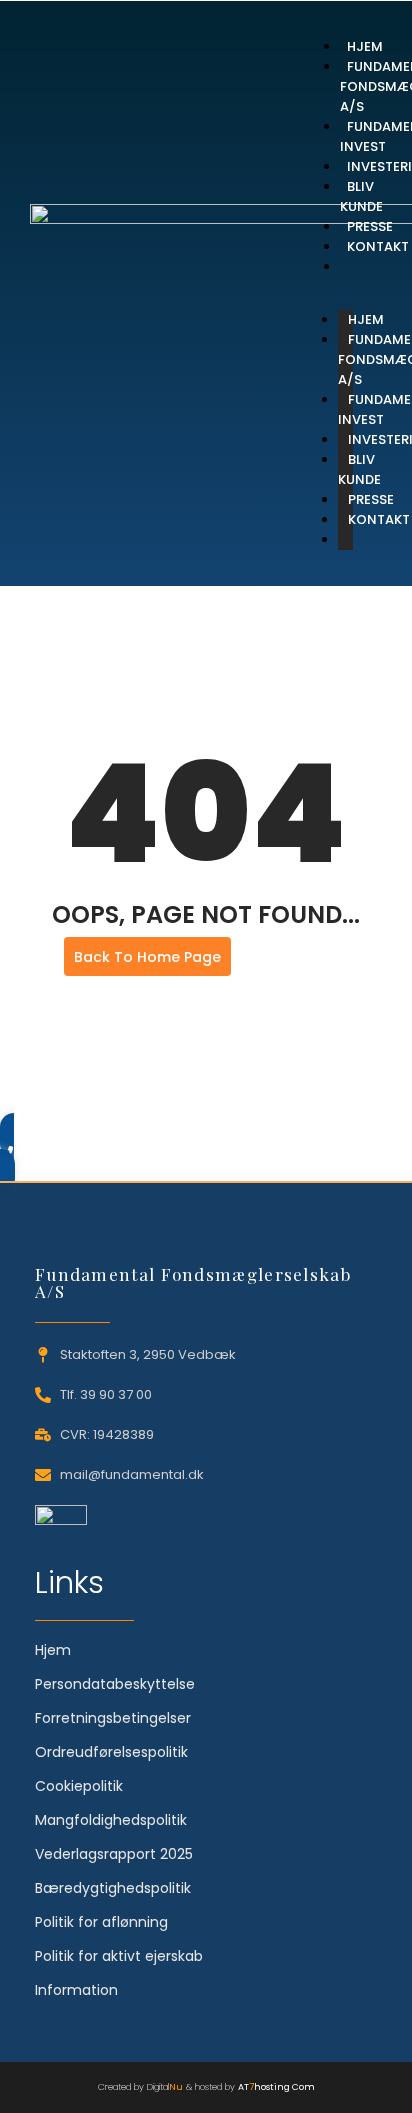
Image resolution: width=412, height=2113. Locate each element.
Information (76, 1990)
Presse (370, 226)
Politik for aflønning (101, 1922)
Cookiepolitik (79, 1786)
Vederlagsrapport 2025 (114, 1854)
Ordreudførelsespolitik (111, 1752)
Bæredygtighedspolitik (113, 1888)
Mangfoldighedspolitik (111, 1820)
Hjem (365, 46)
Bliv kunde (361, 196)
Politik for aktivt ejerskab (119, 1956)
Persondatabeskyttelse (115, 1684)
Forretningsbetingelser (113, 1718)
